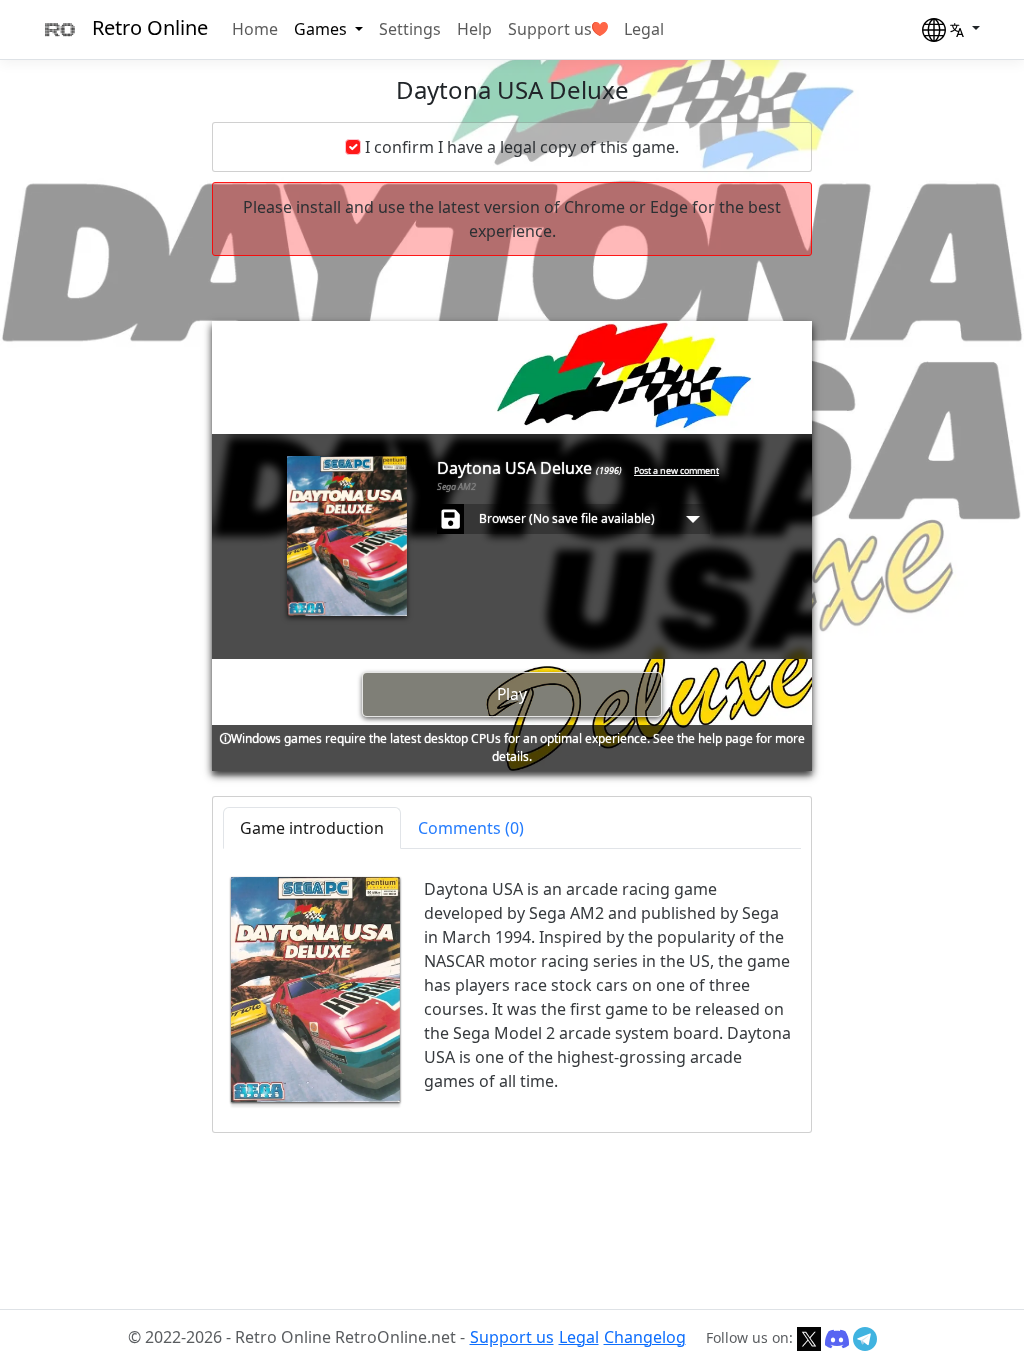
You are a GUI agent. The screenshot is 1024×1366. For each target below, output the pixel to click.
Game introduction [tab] (312, 828)
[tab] (471, 828)
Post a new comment (676, 470)
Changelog (645, 1337)
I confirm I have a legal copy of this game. (522, 147)
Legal (644, 29)
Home (255, 29)
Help (474, 29)
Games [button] (322, 29)
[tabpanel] (512, 989)
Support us (550, 29)
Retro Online (150, 27)
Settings (410, 29)
